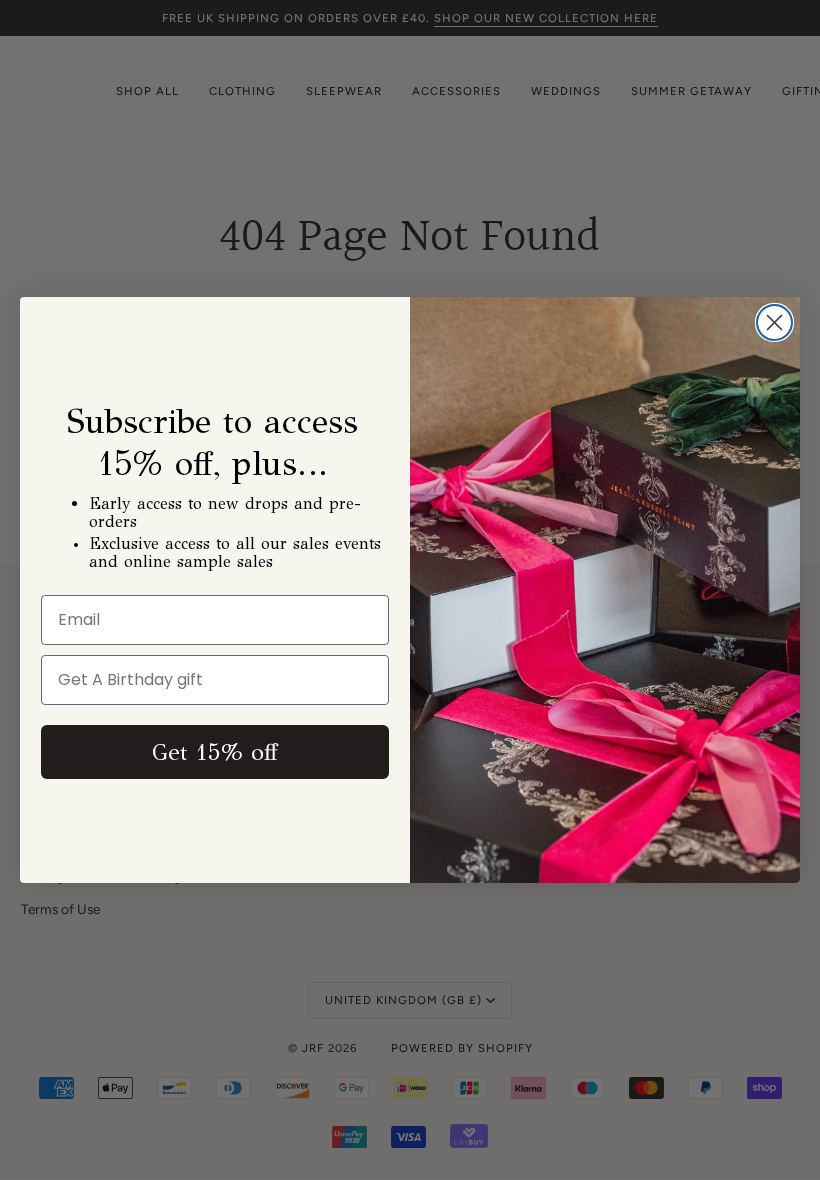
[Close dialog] (774, 322)
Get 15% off (215, 752)
